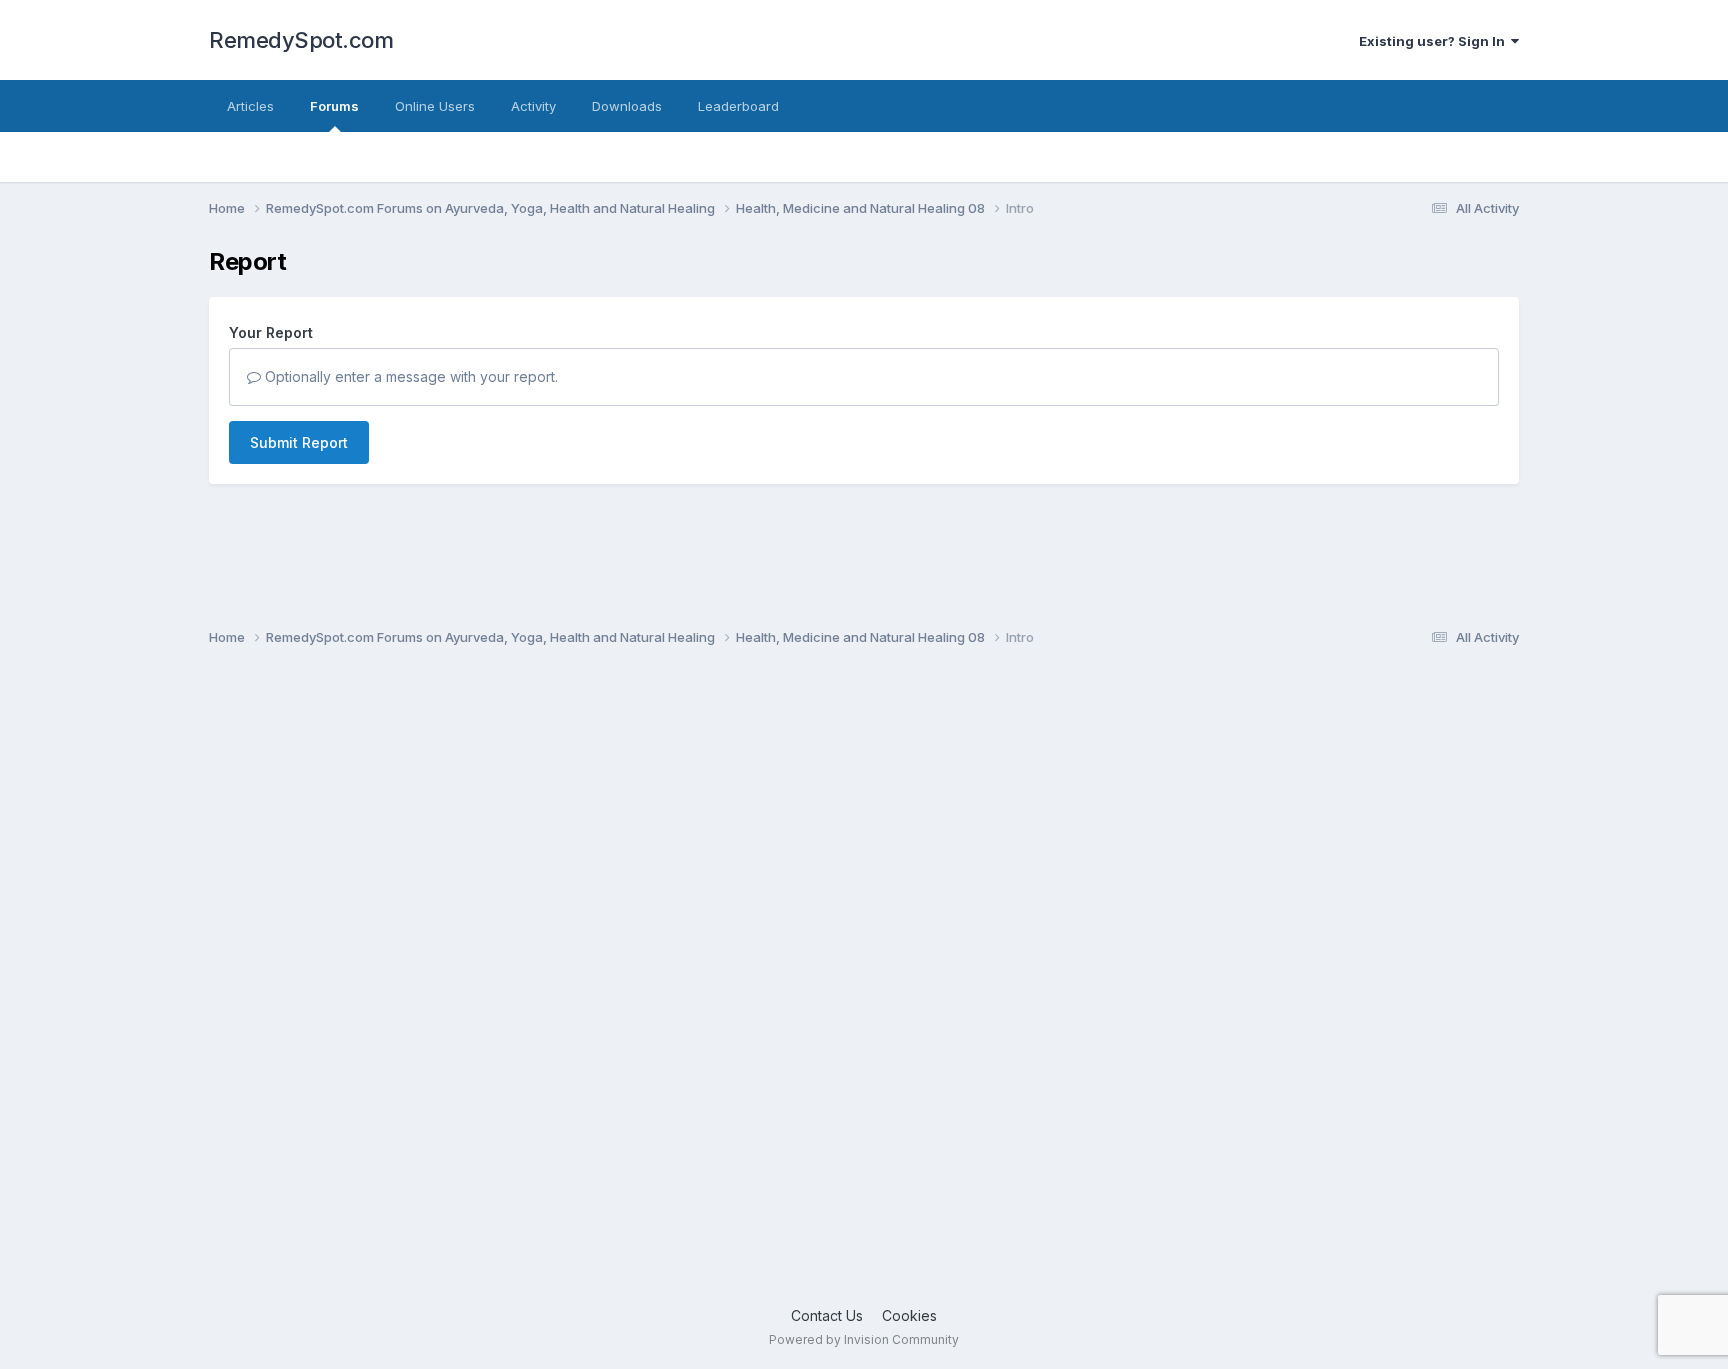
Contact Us (827, 1315)
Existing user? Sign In (1435, 41)
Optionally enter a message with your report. (409, 376)
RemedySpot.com (301, 40)
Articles (250, 106)
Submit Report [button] (299, 442)
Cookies (909, 1315)
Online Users (435, 106)
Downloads (627, 106)
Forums (334, 106)
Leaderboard (738, 106)
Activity (533, 106)
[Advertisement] (809, 985)
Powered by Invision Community (864, 1339)
